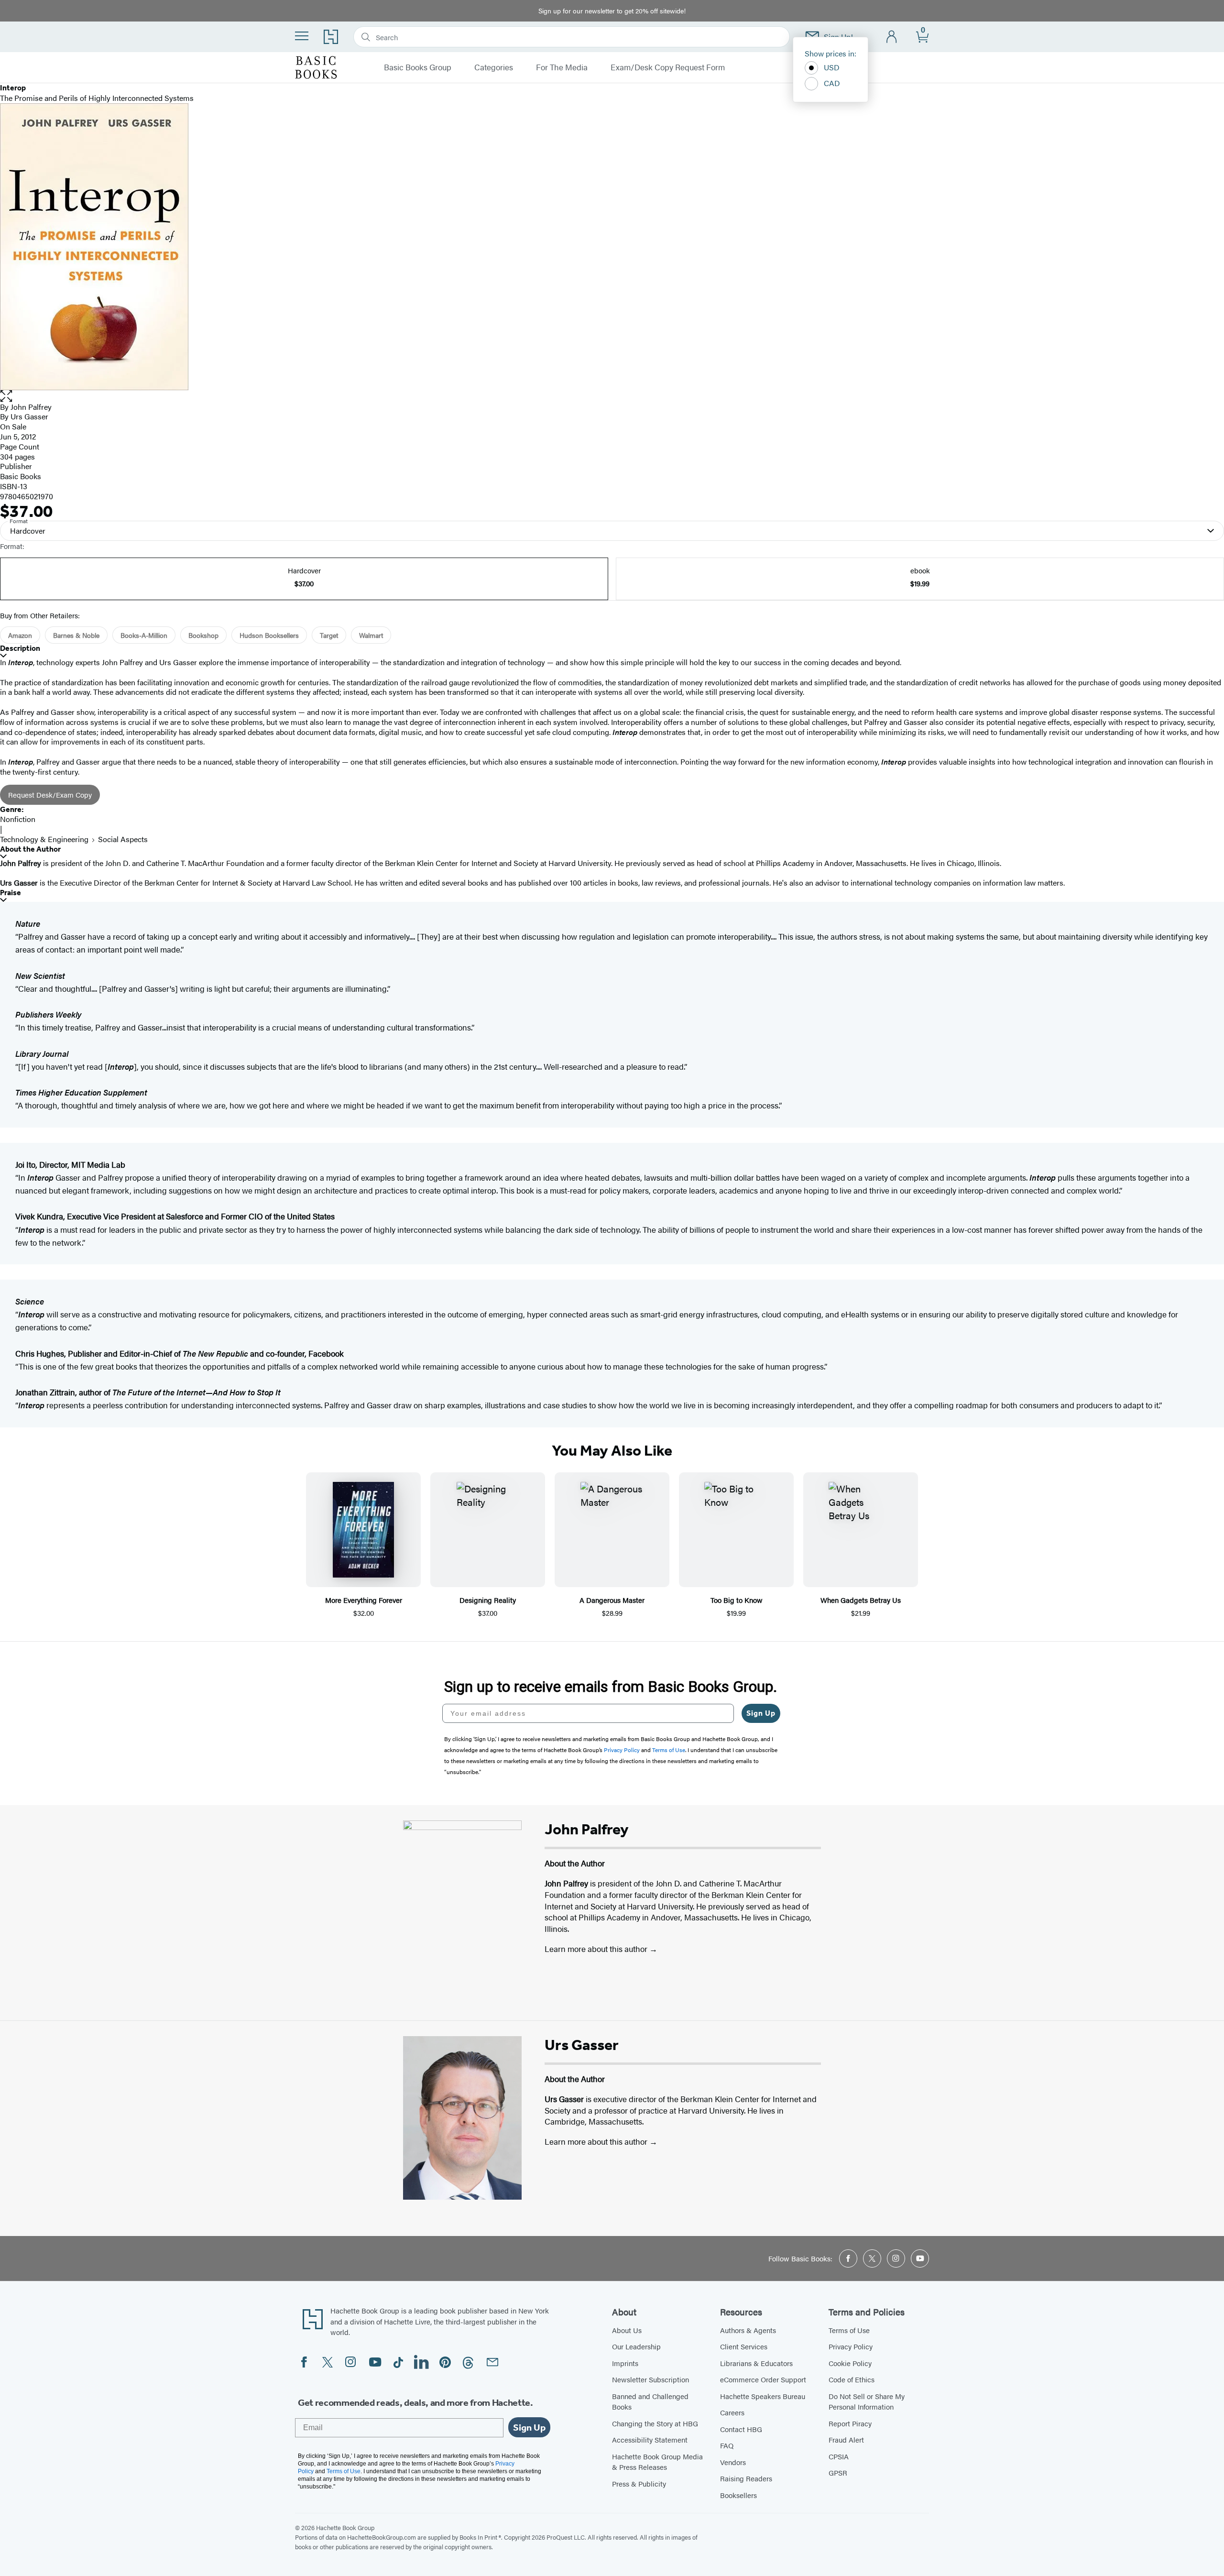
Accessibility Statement (650, 2439)
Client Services (744, 2346)
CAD (832, 83)
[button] (612, 396)
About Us (627, 2330)
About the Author (30, 849)
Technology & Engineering (44, 839)
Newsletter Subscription (650, 2379)
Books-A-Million (144, 635)
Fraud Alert (846, 2439)
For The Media (562, 67)
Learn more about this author (597, 1949)
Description (20, 648)
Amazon (20, 635)
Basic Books (21, 476)
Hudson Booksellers (269, 635)
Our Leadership (636, 2346)
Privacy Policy (851, 2346)
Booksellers (738, 2495)
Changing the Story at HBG (655, 2423)
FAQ (727, 2445)
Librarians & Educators (756, 2363)
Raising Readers (746, 2478)
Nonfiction (18, 819)
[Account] (892, 37)
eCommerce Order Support (763, 2379)
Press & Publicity (639, 2483)
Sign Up (761, 1713)
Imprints (625, 2363)
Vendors (733, 2462)
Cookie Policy (850, 2363)
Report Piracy (850, 2423)
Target (329, 635)
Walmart (371, 635)
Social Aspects (123, 839)
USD (832, 67)
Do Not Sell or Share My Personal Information (867, 2401)
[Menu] (302, 36)
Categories (494, 67)
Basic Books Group (418, 67)
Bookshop (203, 635)
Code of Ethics (852, 2379)
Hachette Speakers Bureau (763, 2396)
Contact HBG (741, 2429)
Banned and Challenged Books (650, 2401)
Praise (11, 893)
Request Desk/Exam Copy (50, 795)
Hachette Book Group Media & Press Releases (657, 2462)
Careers (732, 2412)
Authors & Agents (748, 2330)
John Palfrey (31, 407)
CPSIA (839, 2456)
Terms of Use (849, 2330)
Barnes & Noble (76, 635)
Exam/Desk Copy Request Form (668, 67)
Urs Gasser (29, 416)
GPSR (838, 2472)
